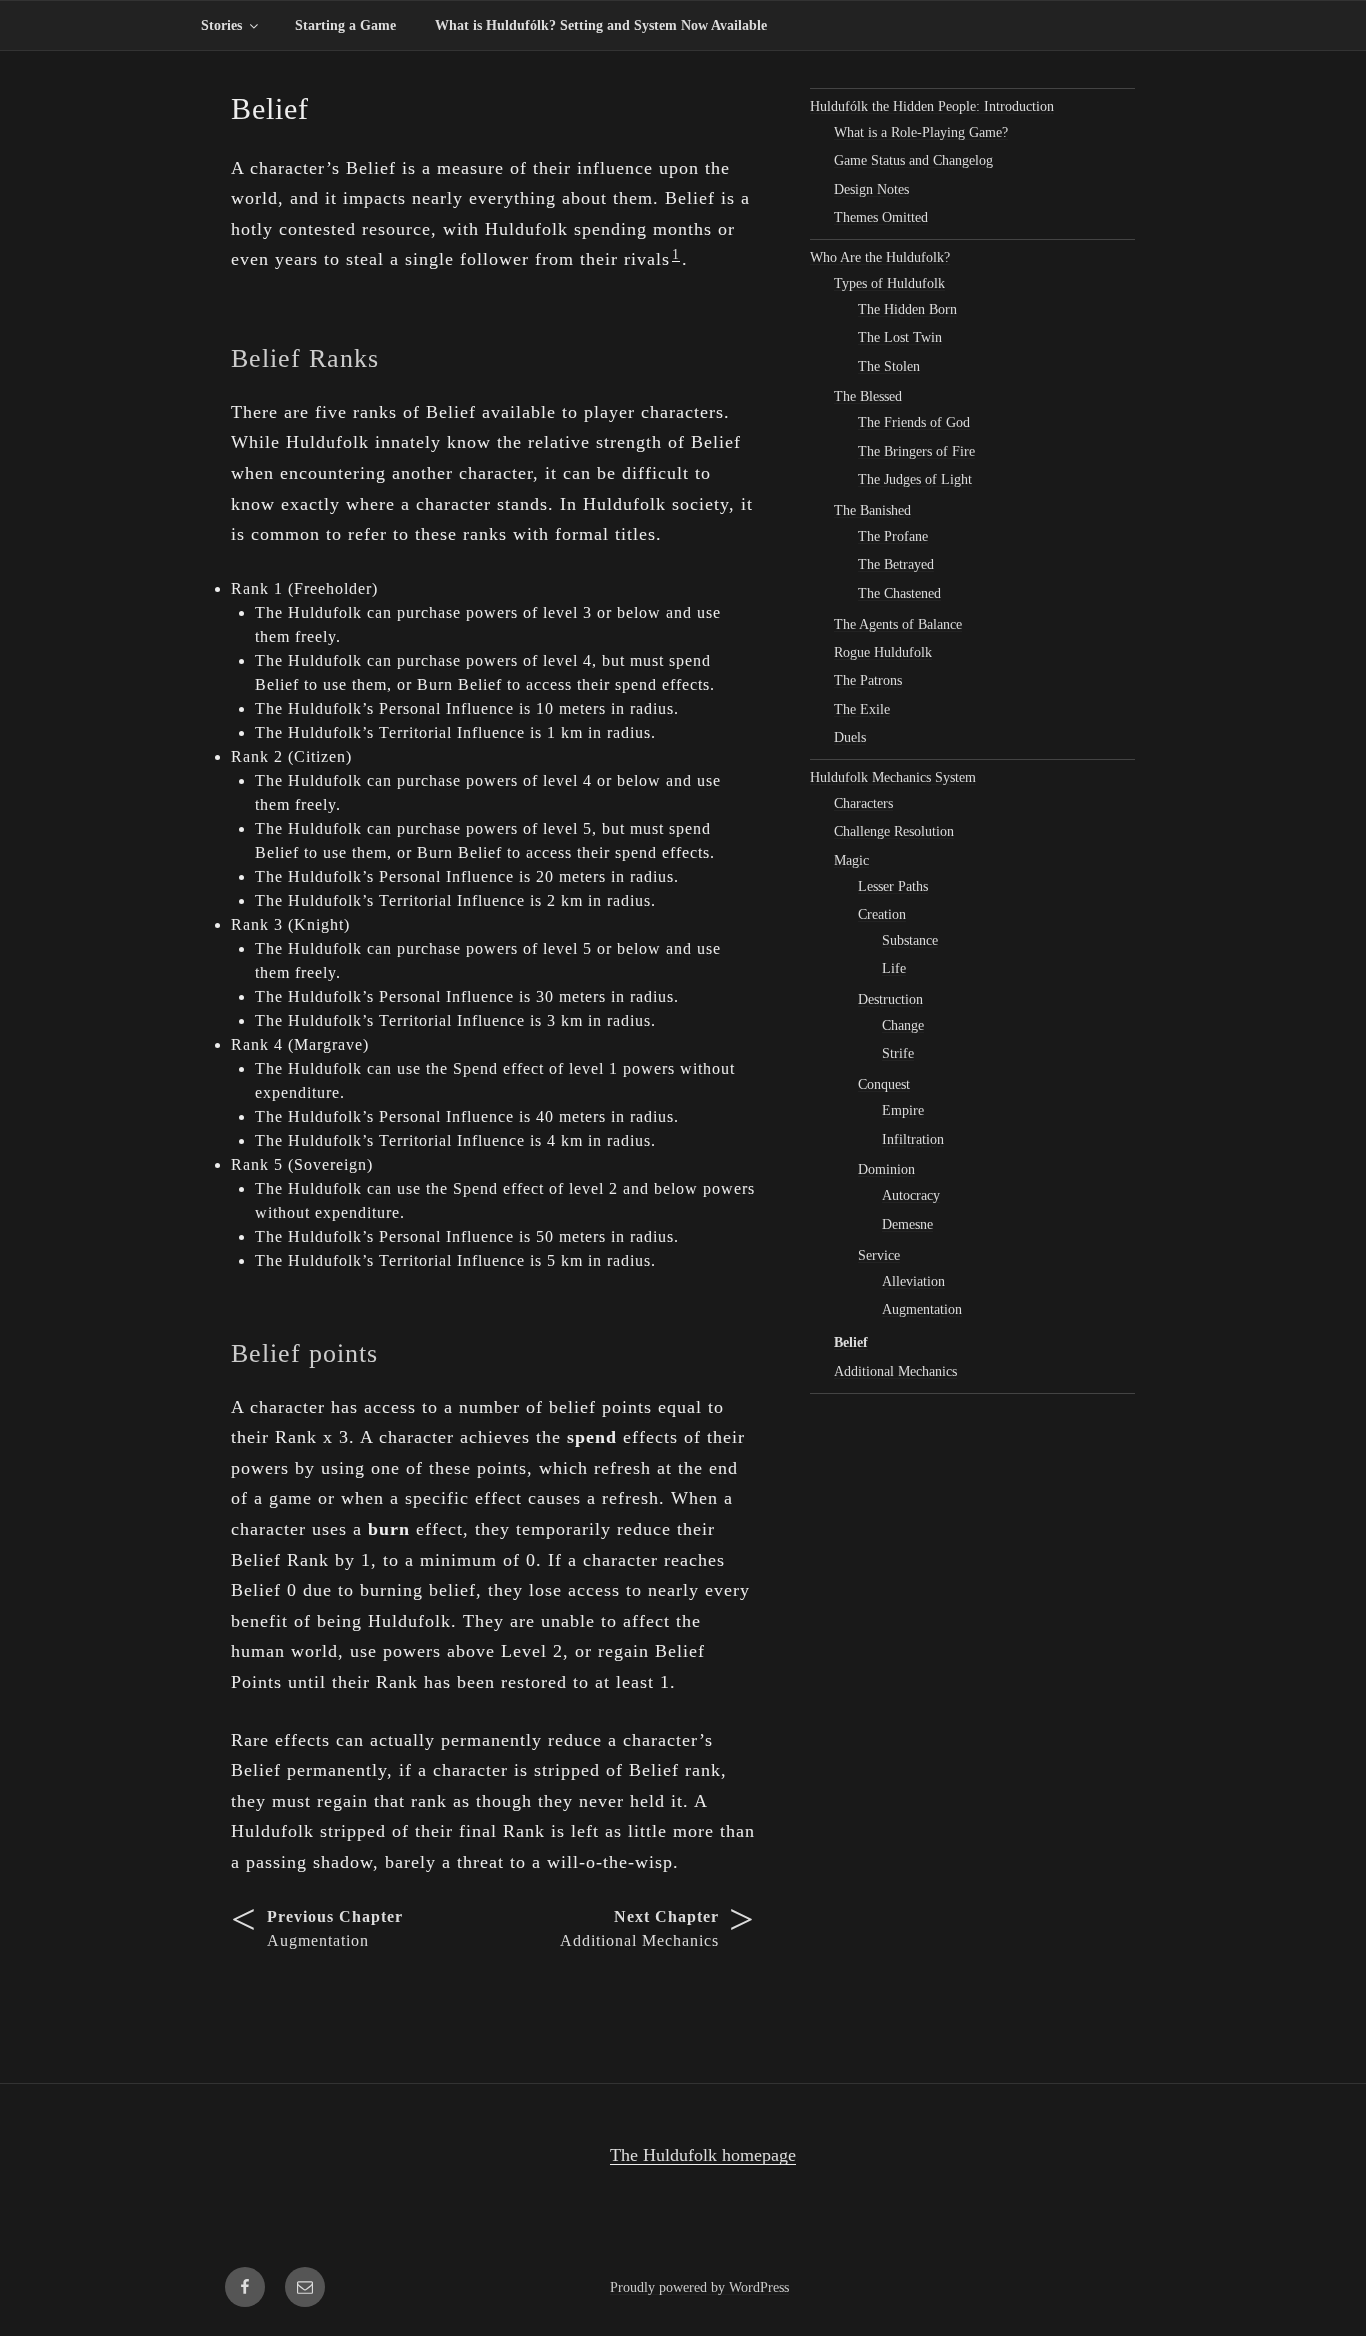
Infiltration (913, 1139)
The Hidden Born (907, 309)
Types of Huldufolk (889, 283)
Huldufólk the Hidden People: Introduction (932, 106)
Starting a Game (345, 25)
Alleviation (913, 1281)
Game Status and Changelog (913, 160)
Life (894, 968)
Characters (863, 803)
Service (879, 1255)
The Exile (862, 709)
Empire (903, 1110)
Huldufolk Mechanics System (893, 777)
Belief (851, 1342)
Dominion (886, 1169)
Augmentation (922, 1309)
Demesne (907, 1224)
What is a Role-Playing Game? (921, 132)
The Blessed (868, 396)
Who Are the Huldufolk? (880, 257)
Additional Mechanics (895, 1371)
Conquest (884, 1084)
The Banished (872, 510)
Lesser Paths (893, 886)
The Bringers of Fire (916, 451)
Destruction (890, 999)
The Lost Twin (900, 337)
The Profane (893, 536)
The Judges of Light (915, 479)
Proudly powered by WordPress (699, 2287)
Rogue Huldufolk (883, 652)
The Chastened (899, 593)
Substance (910, 940)
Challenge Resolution (894, 831)
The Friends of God (914, 422)
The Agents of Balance (898, 624)
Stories (221, 25)
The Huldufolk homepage (703, 2155)
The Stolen (889, 366)
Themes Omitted (881, 217)
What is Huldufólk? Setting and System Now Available (601, 25)
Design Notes (871, 189)
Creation (882, 914)
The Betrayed (896, 564)
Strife (898, 1053)
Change (903, 1025)
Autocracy (911, 1195)
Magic (851, 860)
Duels (850, 737)
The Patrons (868, 680)
